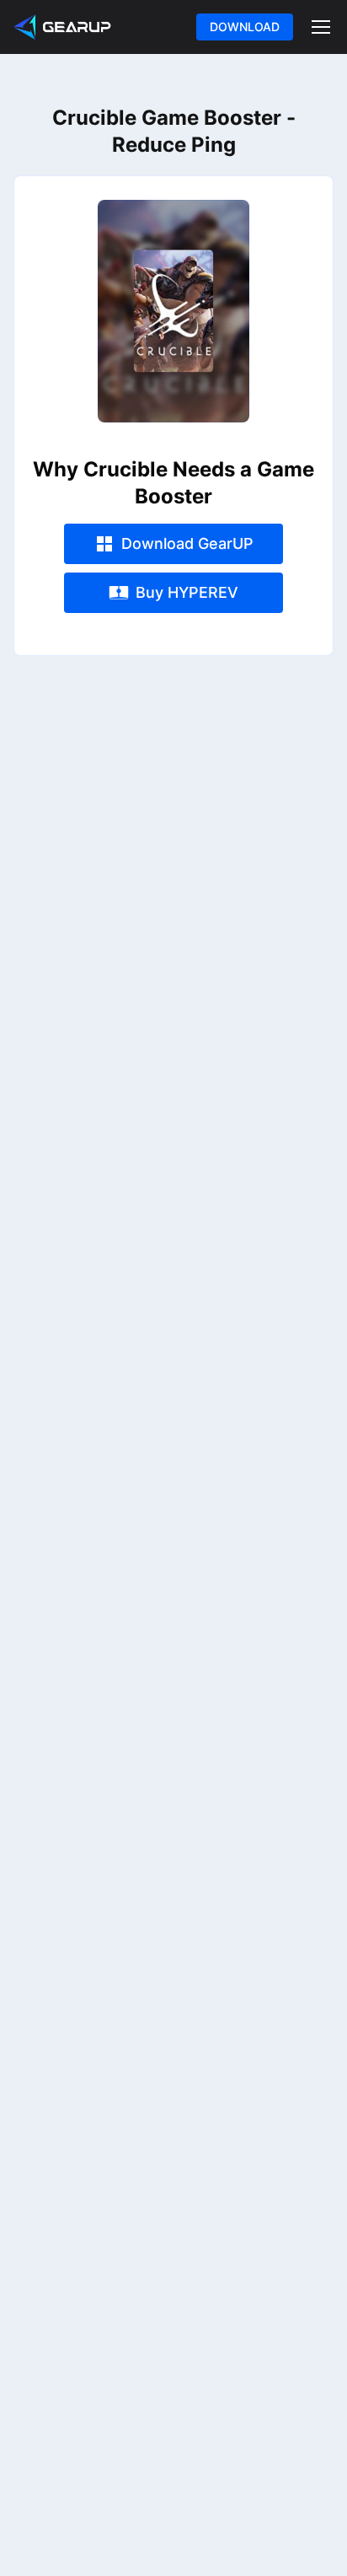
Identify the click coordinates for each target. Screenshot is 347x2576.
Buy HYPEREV (187, 592)
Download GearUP (187, 543)
